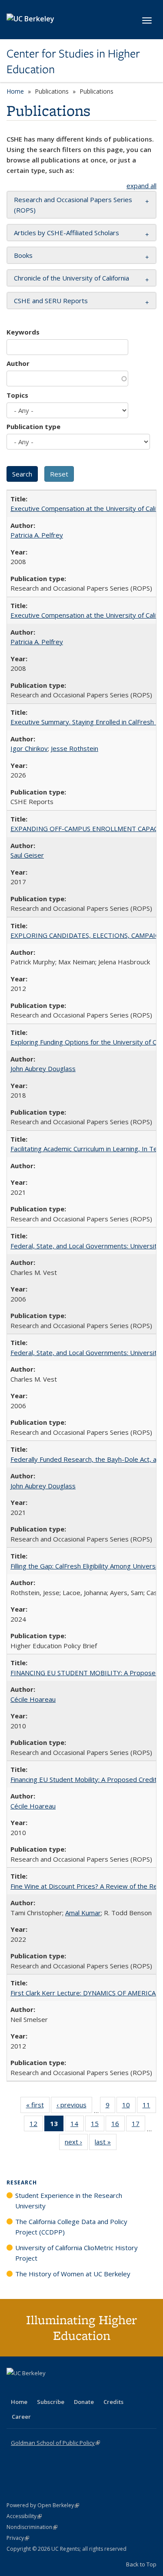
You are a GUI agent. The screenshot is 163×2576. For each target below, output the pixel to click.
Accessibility (24, 2516)
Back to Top (141, 2564)
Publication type (33, 426)
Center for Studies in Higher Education (73, 62)
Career (21, 2417)
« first (38, 2107)
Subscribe (51, 2402)
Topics (17, 395)
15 (98, 2125)
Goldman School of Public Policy (55, 2443)
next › (76, 2144)
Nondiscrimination (32, 2527)
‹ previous (74, 2107)
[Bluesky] (82, 2388)
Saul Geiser (27, 855)
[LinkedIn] (31, 2388)
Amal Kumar (83, 1913)
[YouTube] (48, 2388)
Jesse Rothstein (75, 748)
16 (118, 2125)
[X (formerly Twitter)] (14, 2388)
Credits (113, 2402)
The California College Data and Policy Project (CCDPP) (71, 2227)
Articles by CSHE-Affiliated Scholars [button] (67, 233)
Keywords (23, 332)
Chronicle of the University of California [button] (72, 278)
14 (77, 2125)
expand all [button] (141, 186)
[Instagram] (65, 2388)
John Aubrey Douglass (43, 1068)
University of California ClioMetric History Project (77, 2253)
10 (129, 2107)
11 (149, 2107)
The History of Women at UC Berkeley (73, 2274)
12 (36, 2125)
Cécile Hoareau (33, 1699)
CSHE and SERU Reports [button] (51, 301)
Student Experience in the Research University (69, 2201)
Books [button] (23, 255)
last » (106, 2144)
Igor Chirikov (29, 748)
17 (138, 2125)
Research (22, 2182)
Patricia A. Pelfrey (37, 535)
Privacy (18, 2538)
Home (15, 91)
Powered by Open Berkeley (43, 2505)
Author (18, 363)
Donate (84, 2402)
